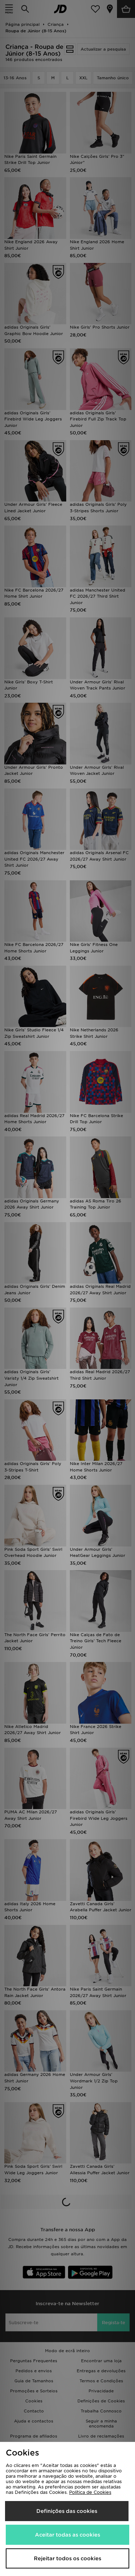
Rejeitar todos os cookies (67, 2558)
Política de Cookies (90, 2492)
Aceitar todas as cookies (67, 2535)
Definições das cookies (67, 2511)
